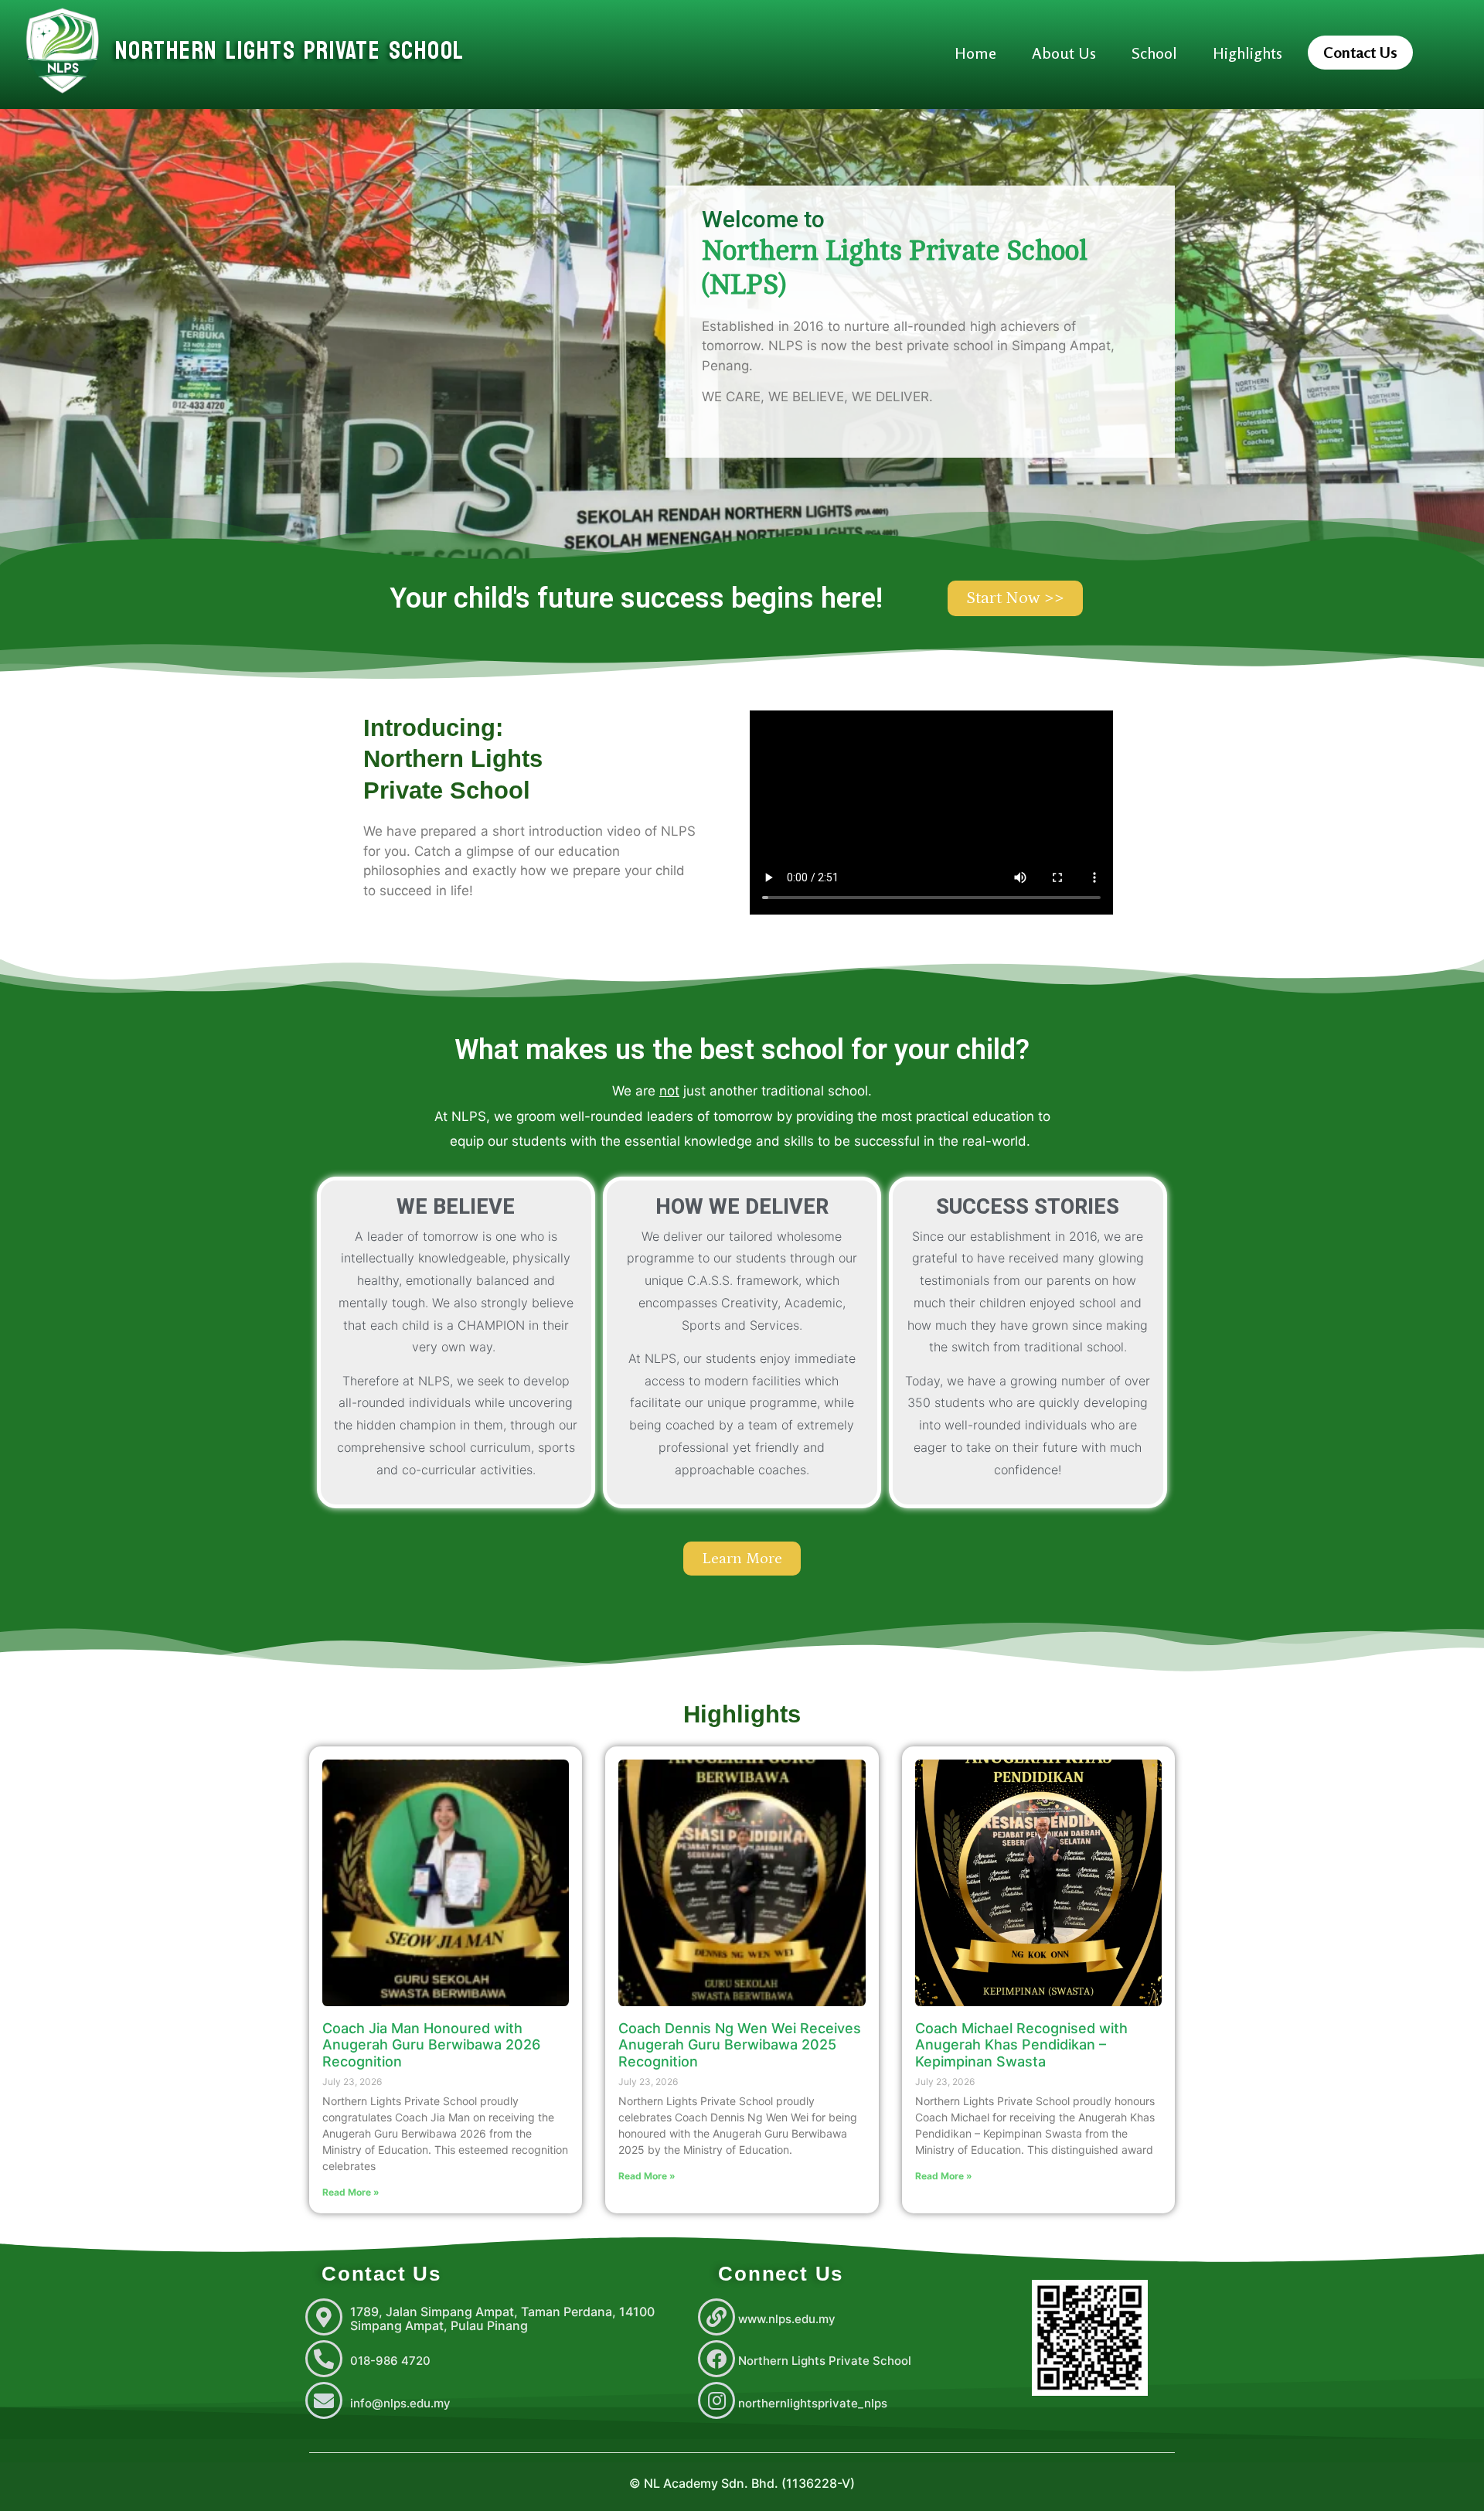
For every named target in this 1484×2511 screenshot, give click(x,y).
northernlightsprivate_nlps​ (813, 2403)
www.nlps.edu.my (787, 2319)
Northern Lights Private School (825, 2361)
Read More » (351, 2192)
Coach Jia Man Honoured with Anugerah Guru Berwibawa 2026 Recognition (431, 2045)
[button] (1360, 53)
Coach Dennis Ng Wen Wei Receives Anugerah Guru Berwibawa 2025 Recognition (740, 2045)
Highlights (1247, 53)
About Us (1064, 53)
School (1154, 53)
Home (975, 53)
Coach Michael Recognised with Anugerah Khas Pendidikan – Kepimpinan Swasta (1021, 2045)
